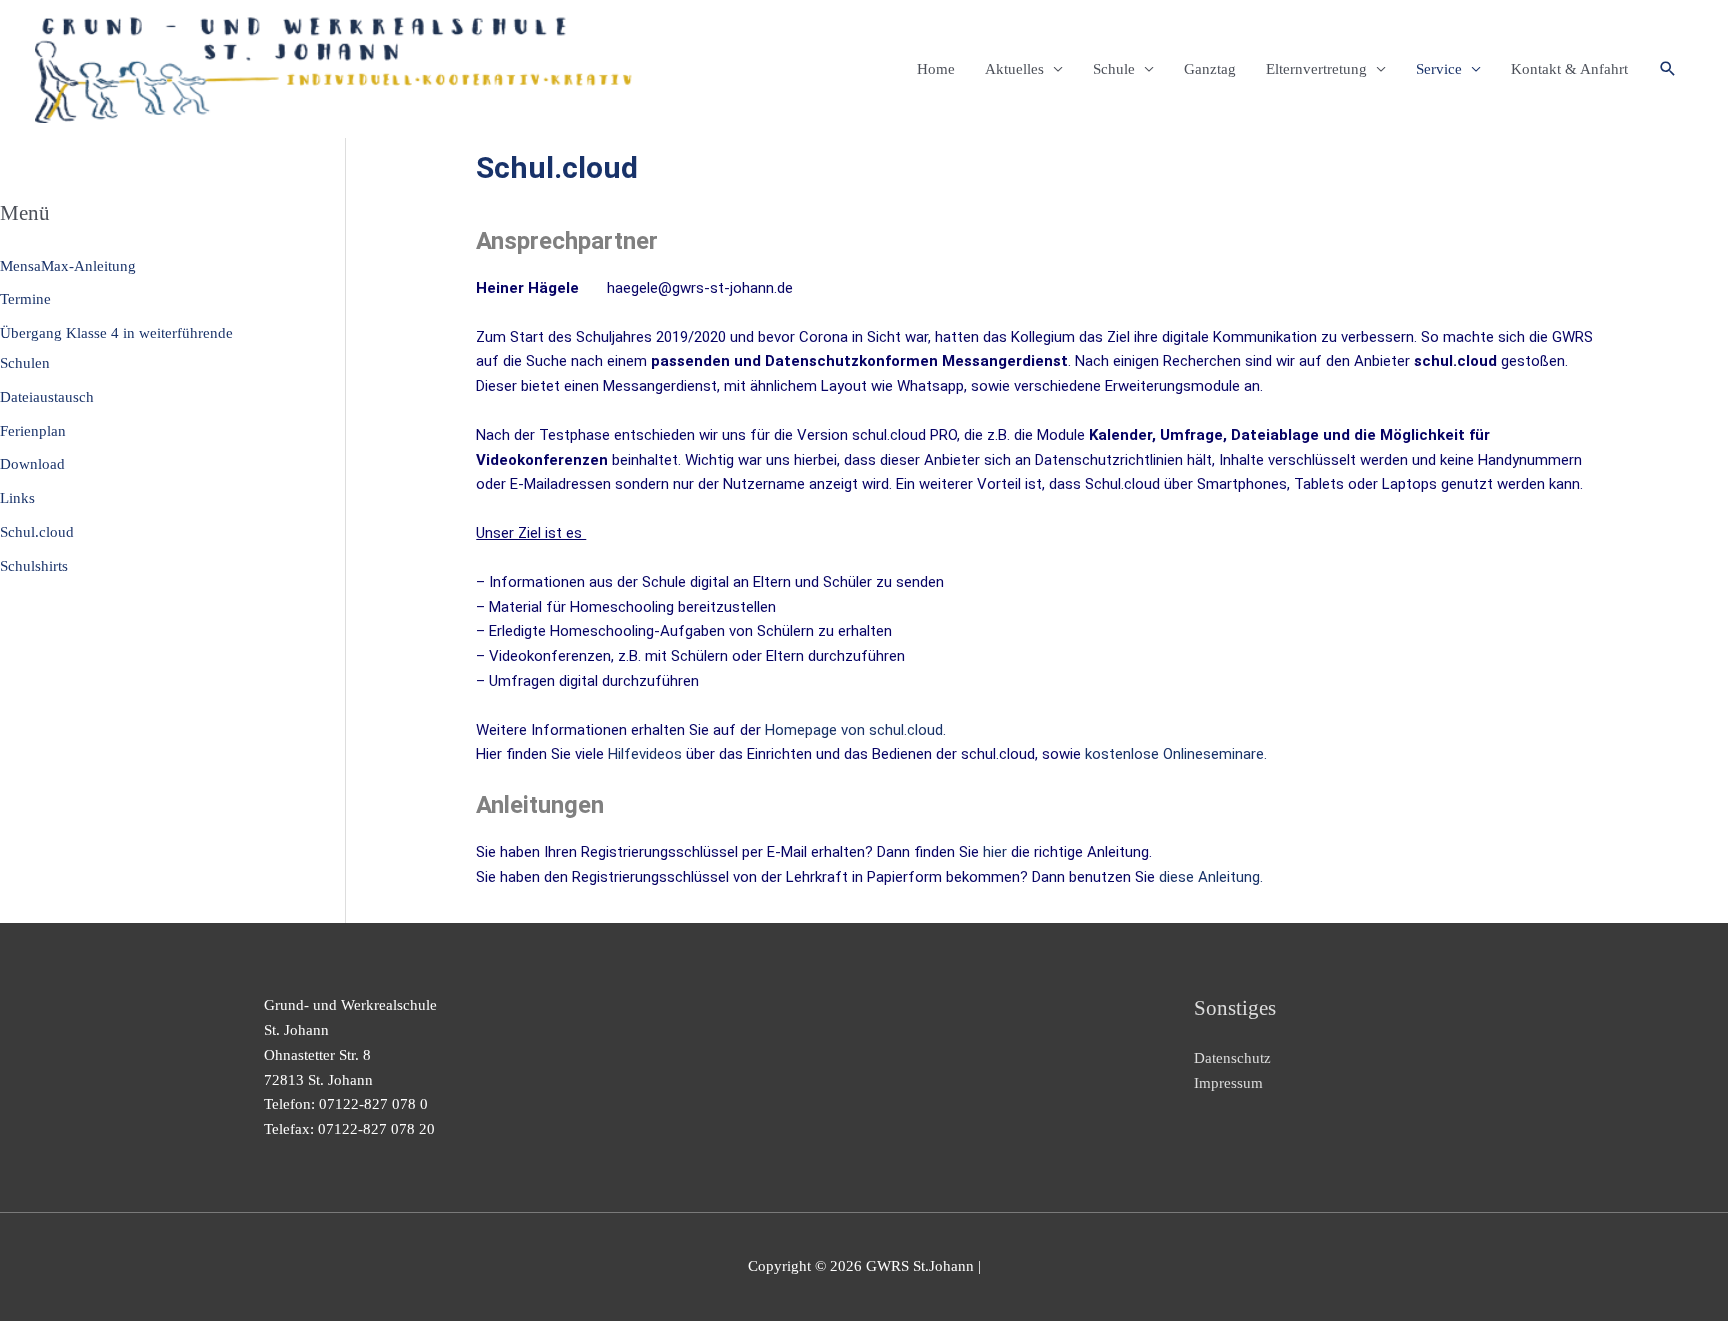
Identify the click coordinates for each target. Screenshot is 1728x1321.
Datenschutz (1232, 1058)
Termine (25, 299)
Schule (1114, 69)
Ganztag (1210, 69)
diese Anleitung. (1211, 877)
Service (1439, 69)
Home (936, 69)
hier (995, 852)
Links (17, 498)
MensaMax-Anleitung (68, 266)
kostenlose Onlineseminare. (1176, 754)
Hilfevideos (645, 754)
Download (32, 464)
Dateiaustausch (47, 397)
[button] (1668, 69)
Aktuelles (1014, 69)
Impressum (1228, 1083)
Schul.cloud (37, 532)
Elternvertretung (1316, 69)
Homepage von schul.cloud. (855, 730)
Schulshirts (34, 566)
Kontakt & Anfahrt (1569, 69)
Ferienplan (33, 431)
